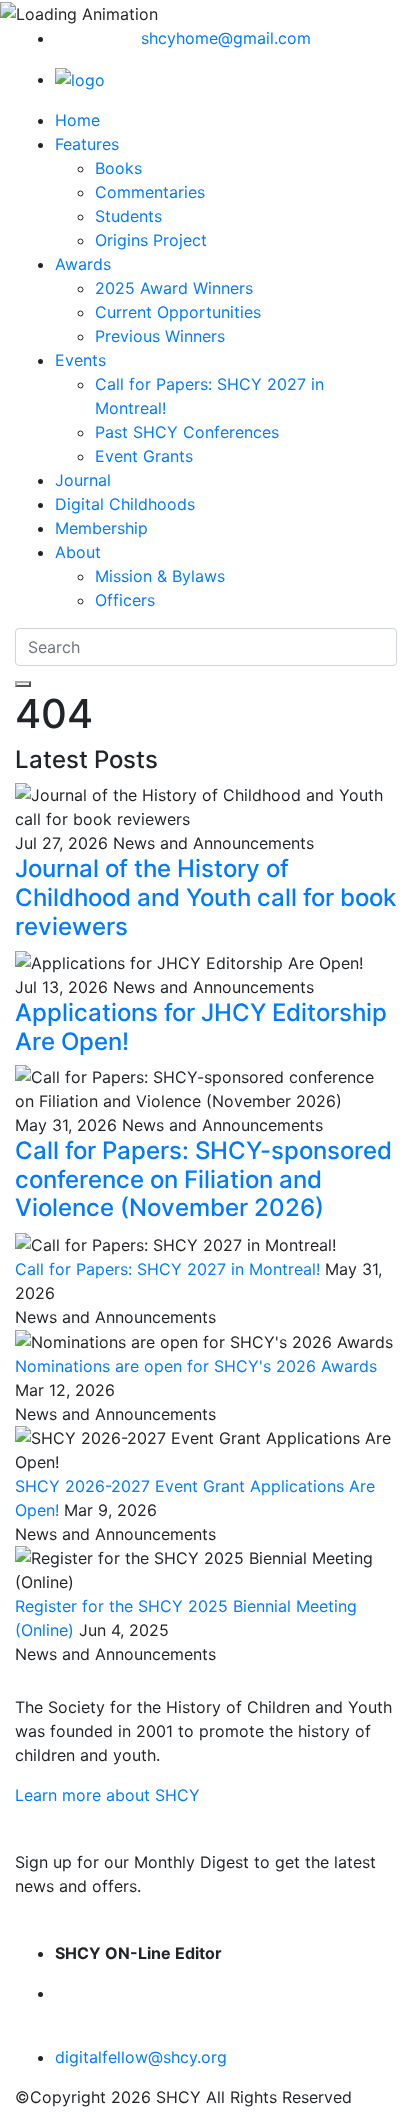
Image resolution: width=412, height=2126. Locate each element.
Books (118, 168)
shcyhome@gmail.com (226, 38)
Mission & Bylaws (160, 576)
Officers (125, 600)
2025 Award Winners (174, 288)
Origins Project (151, 240)
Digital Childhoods (125, 504)
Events (80, 360)
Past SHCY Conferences (187, 432)
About (78, 552)
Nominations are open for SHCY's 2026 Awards (196, 1366)
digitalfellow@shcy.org (141, 2057)
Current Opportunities (178, 312)
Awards (83, 264)
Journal (83, 480)
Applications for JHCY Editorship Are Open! (201, 1027)
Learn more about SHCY (107, 1795)
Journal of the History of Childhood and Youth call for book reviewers (205, 897)
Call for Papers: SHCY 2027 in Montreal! (167, 1269)
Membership (101, 528)
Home (77, 120)
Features (87, 144)
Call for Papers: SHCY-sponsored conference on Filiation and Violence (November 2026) (203, 1179)
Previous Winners (160, 336)
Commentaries (150, 192)
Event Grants (144, 456)
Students (128, 216)
